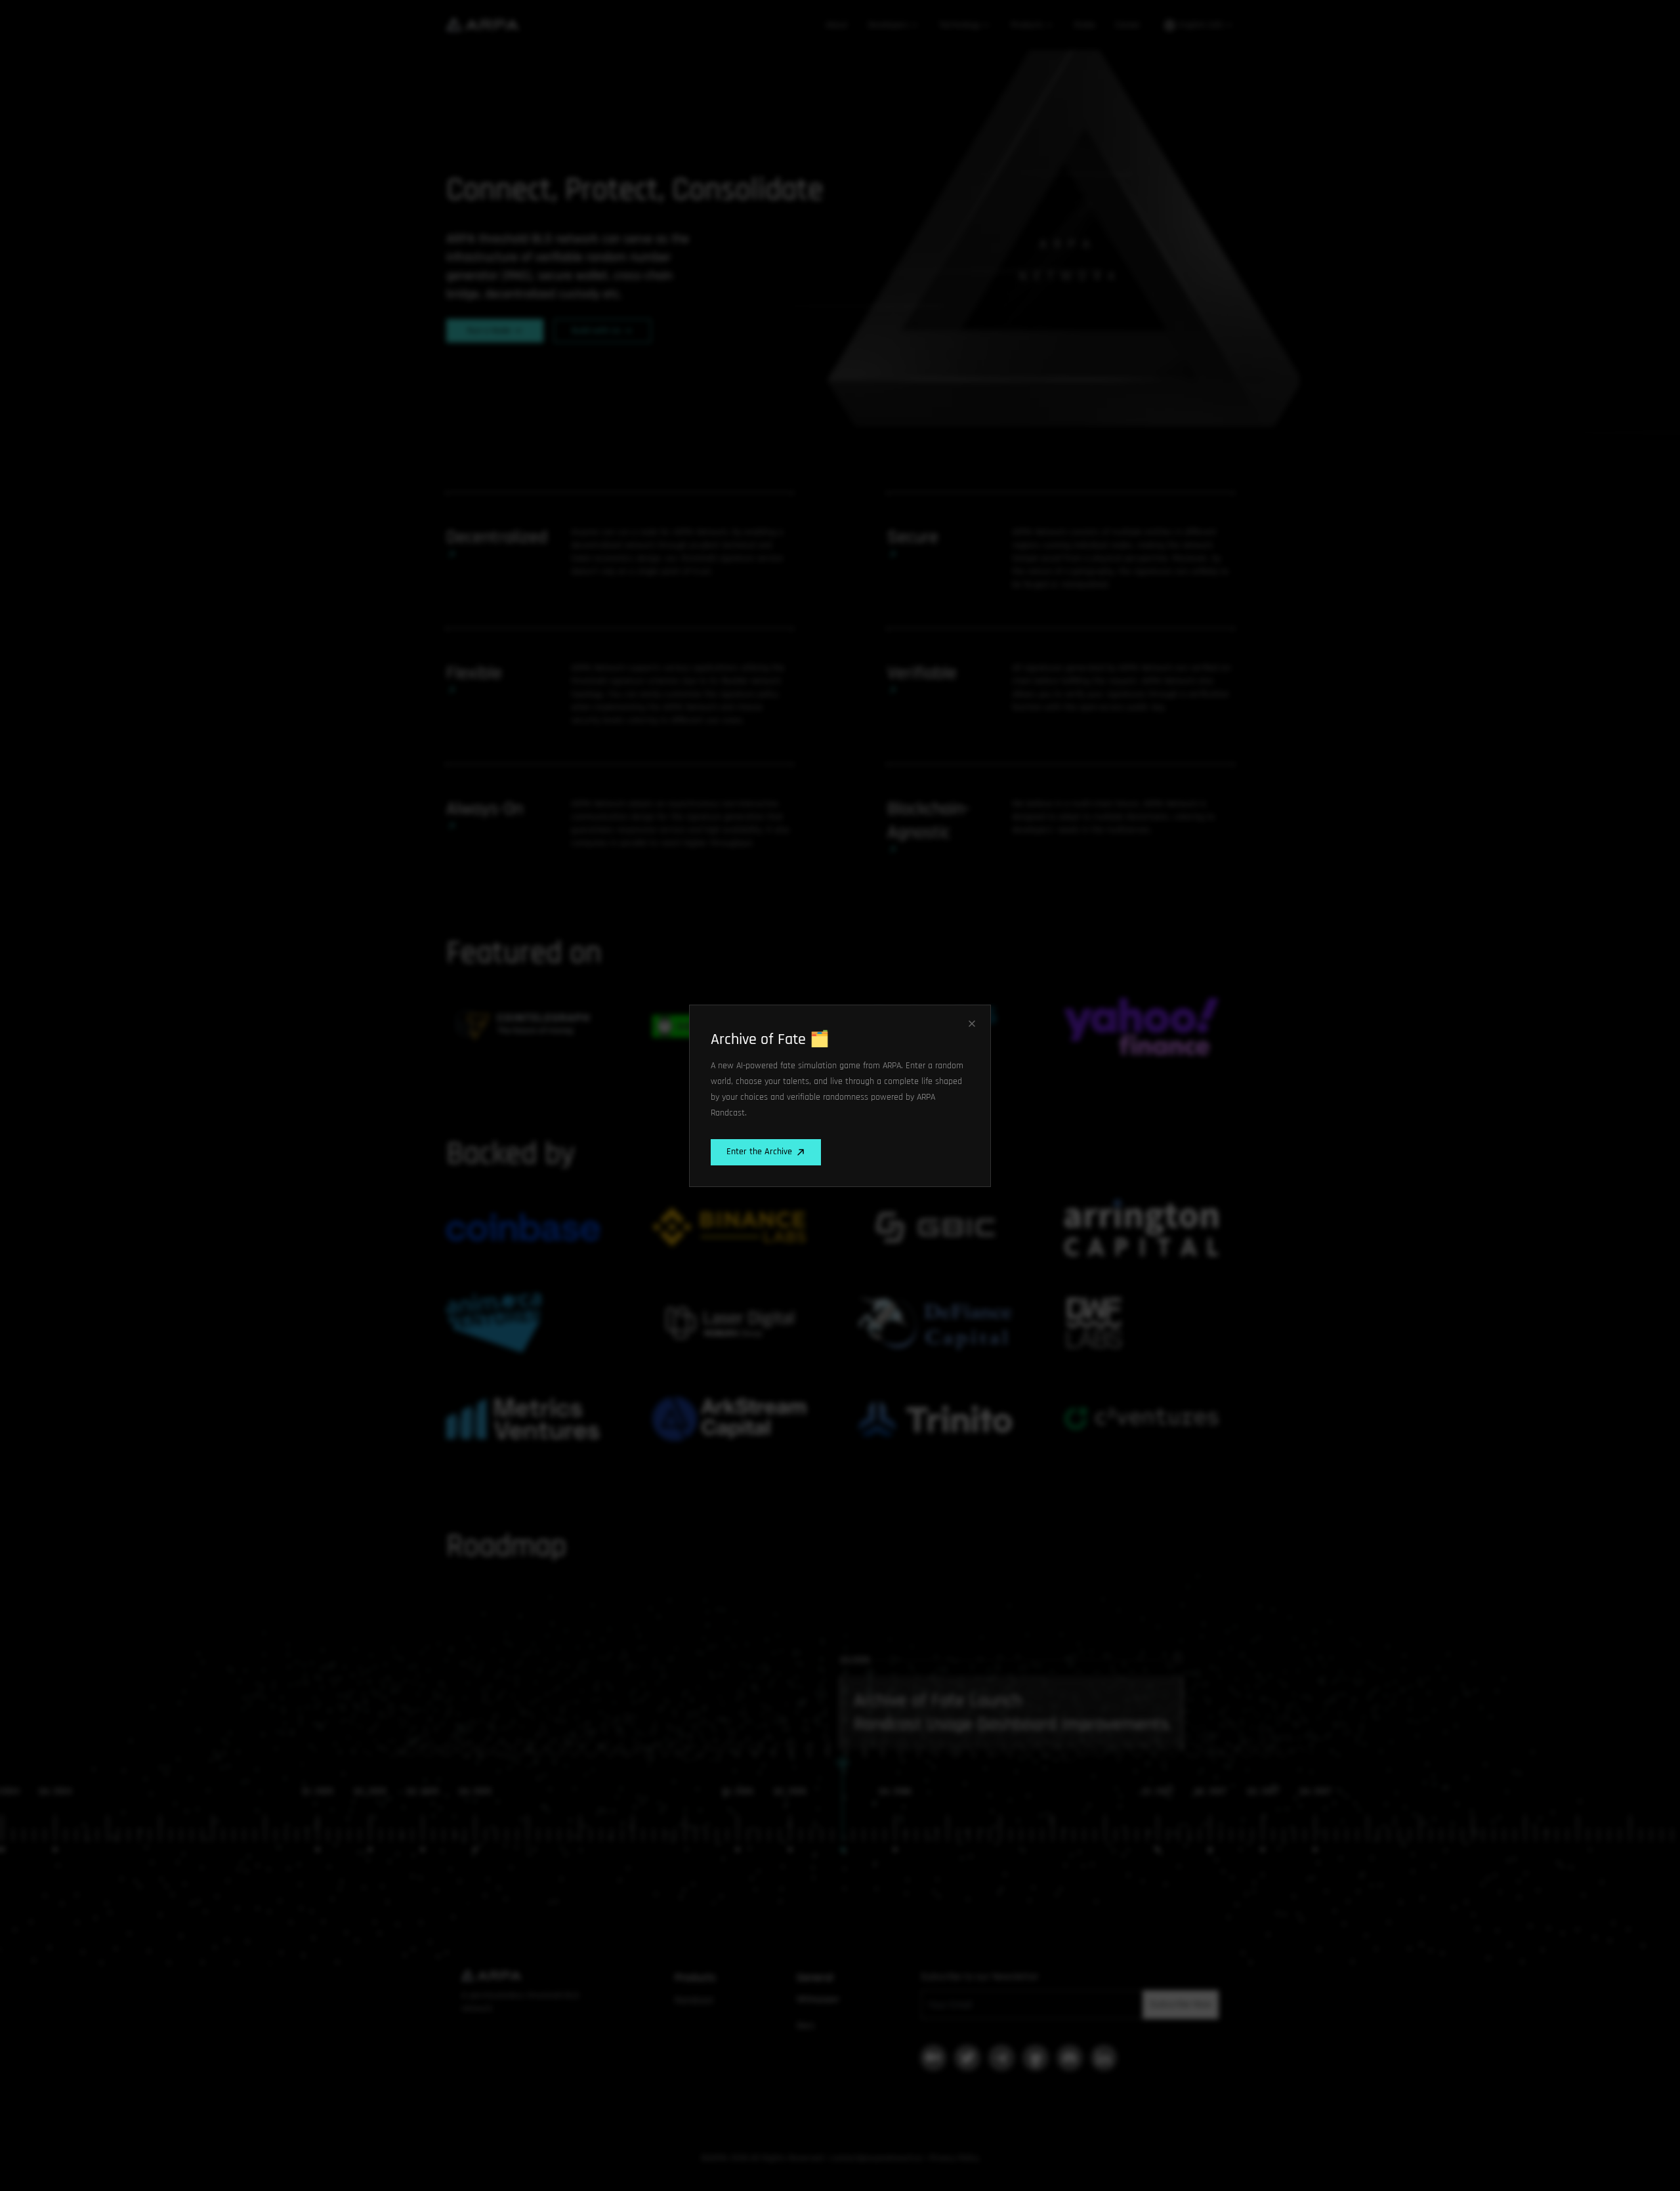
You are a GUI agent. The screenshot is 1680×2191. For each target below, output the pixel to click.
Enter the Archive (759, 1152)
